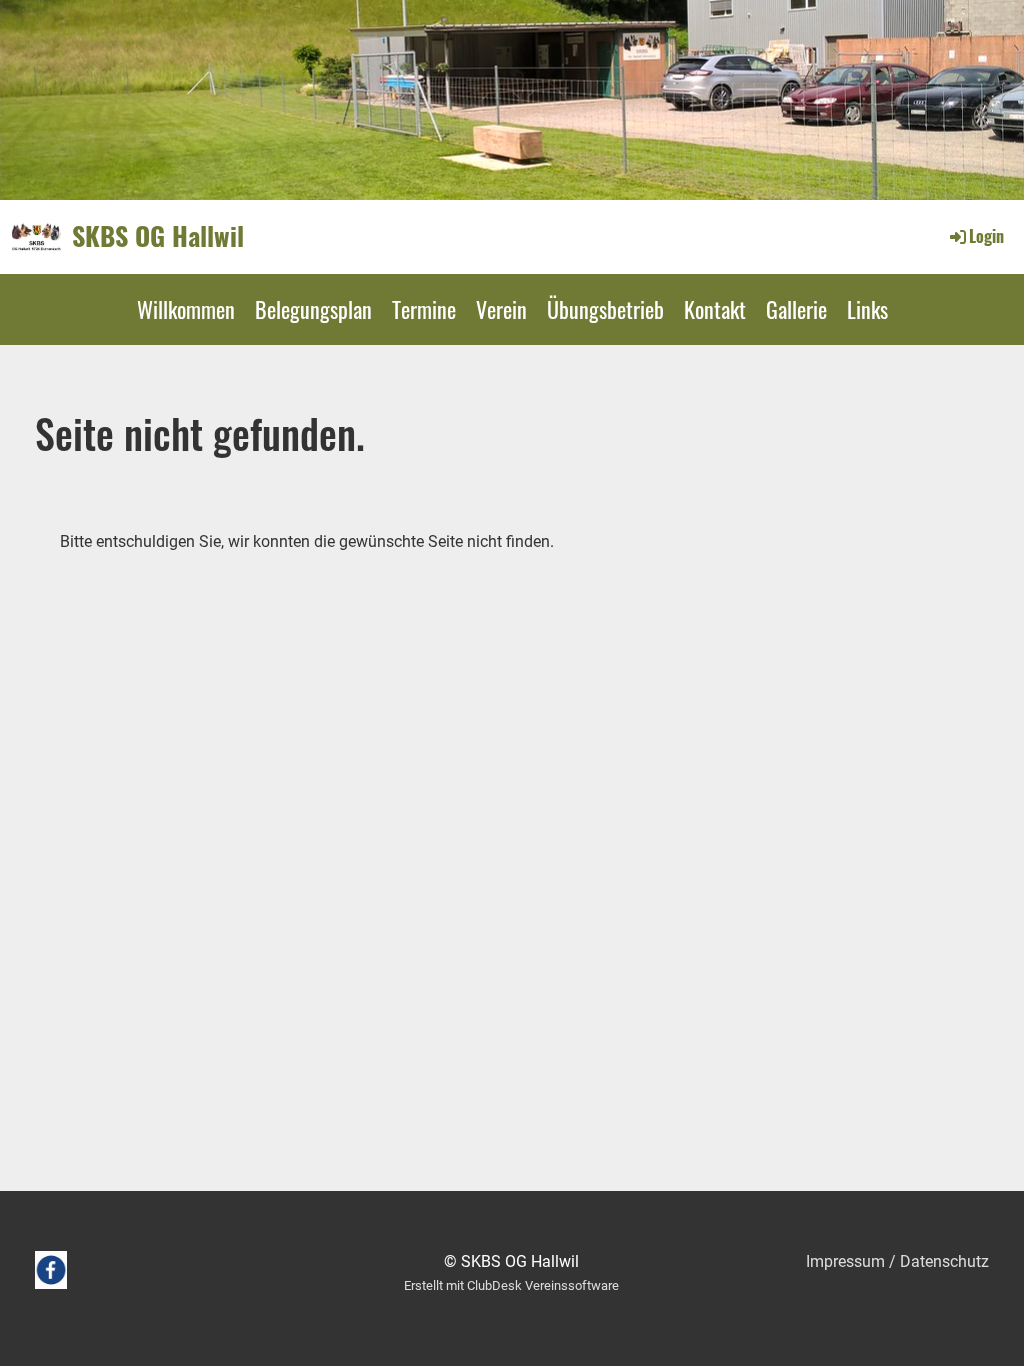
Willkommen (186, 309)
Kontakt (715, 309)
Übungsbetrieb (605, 309)
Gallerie (796, 309)
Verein (501, 309)
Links (867, 309)
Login (986, 236)
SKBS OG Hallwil (158, 236)
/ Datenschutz (937, 1261)
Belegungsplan (313, 309)
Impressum (845, 1261)
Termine (424, 309)
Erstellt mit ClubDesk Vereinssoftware (511, 1285)
